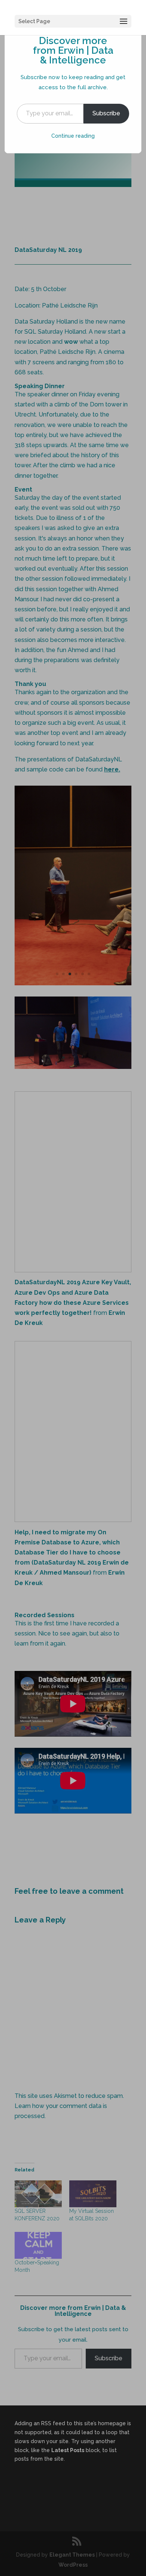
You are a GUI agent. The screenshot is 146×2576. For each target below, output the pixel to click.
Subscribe (106, 113)
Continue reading (73, 136)
